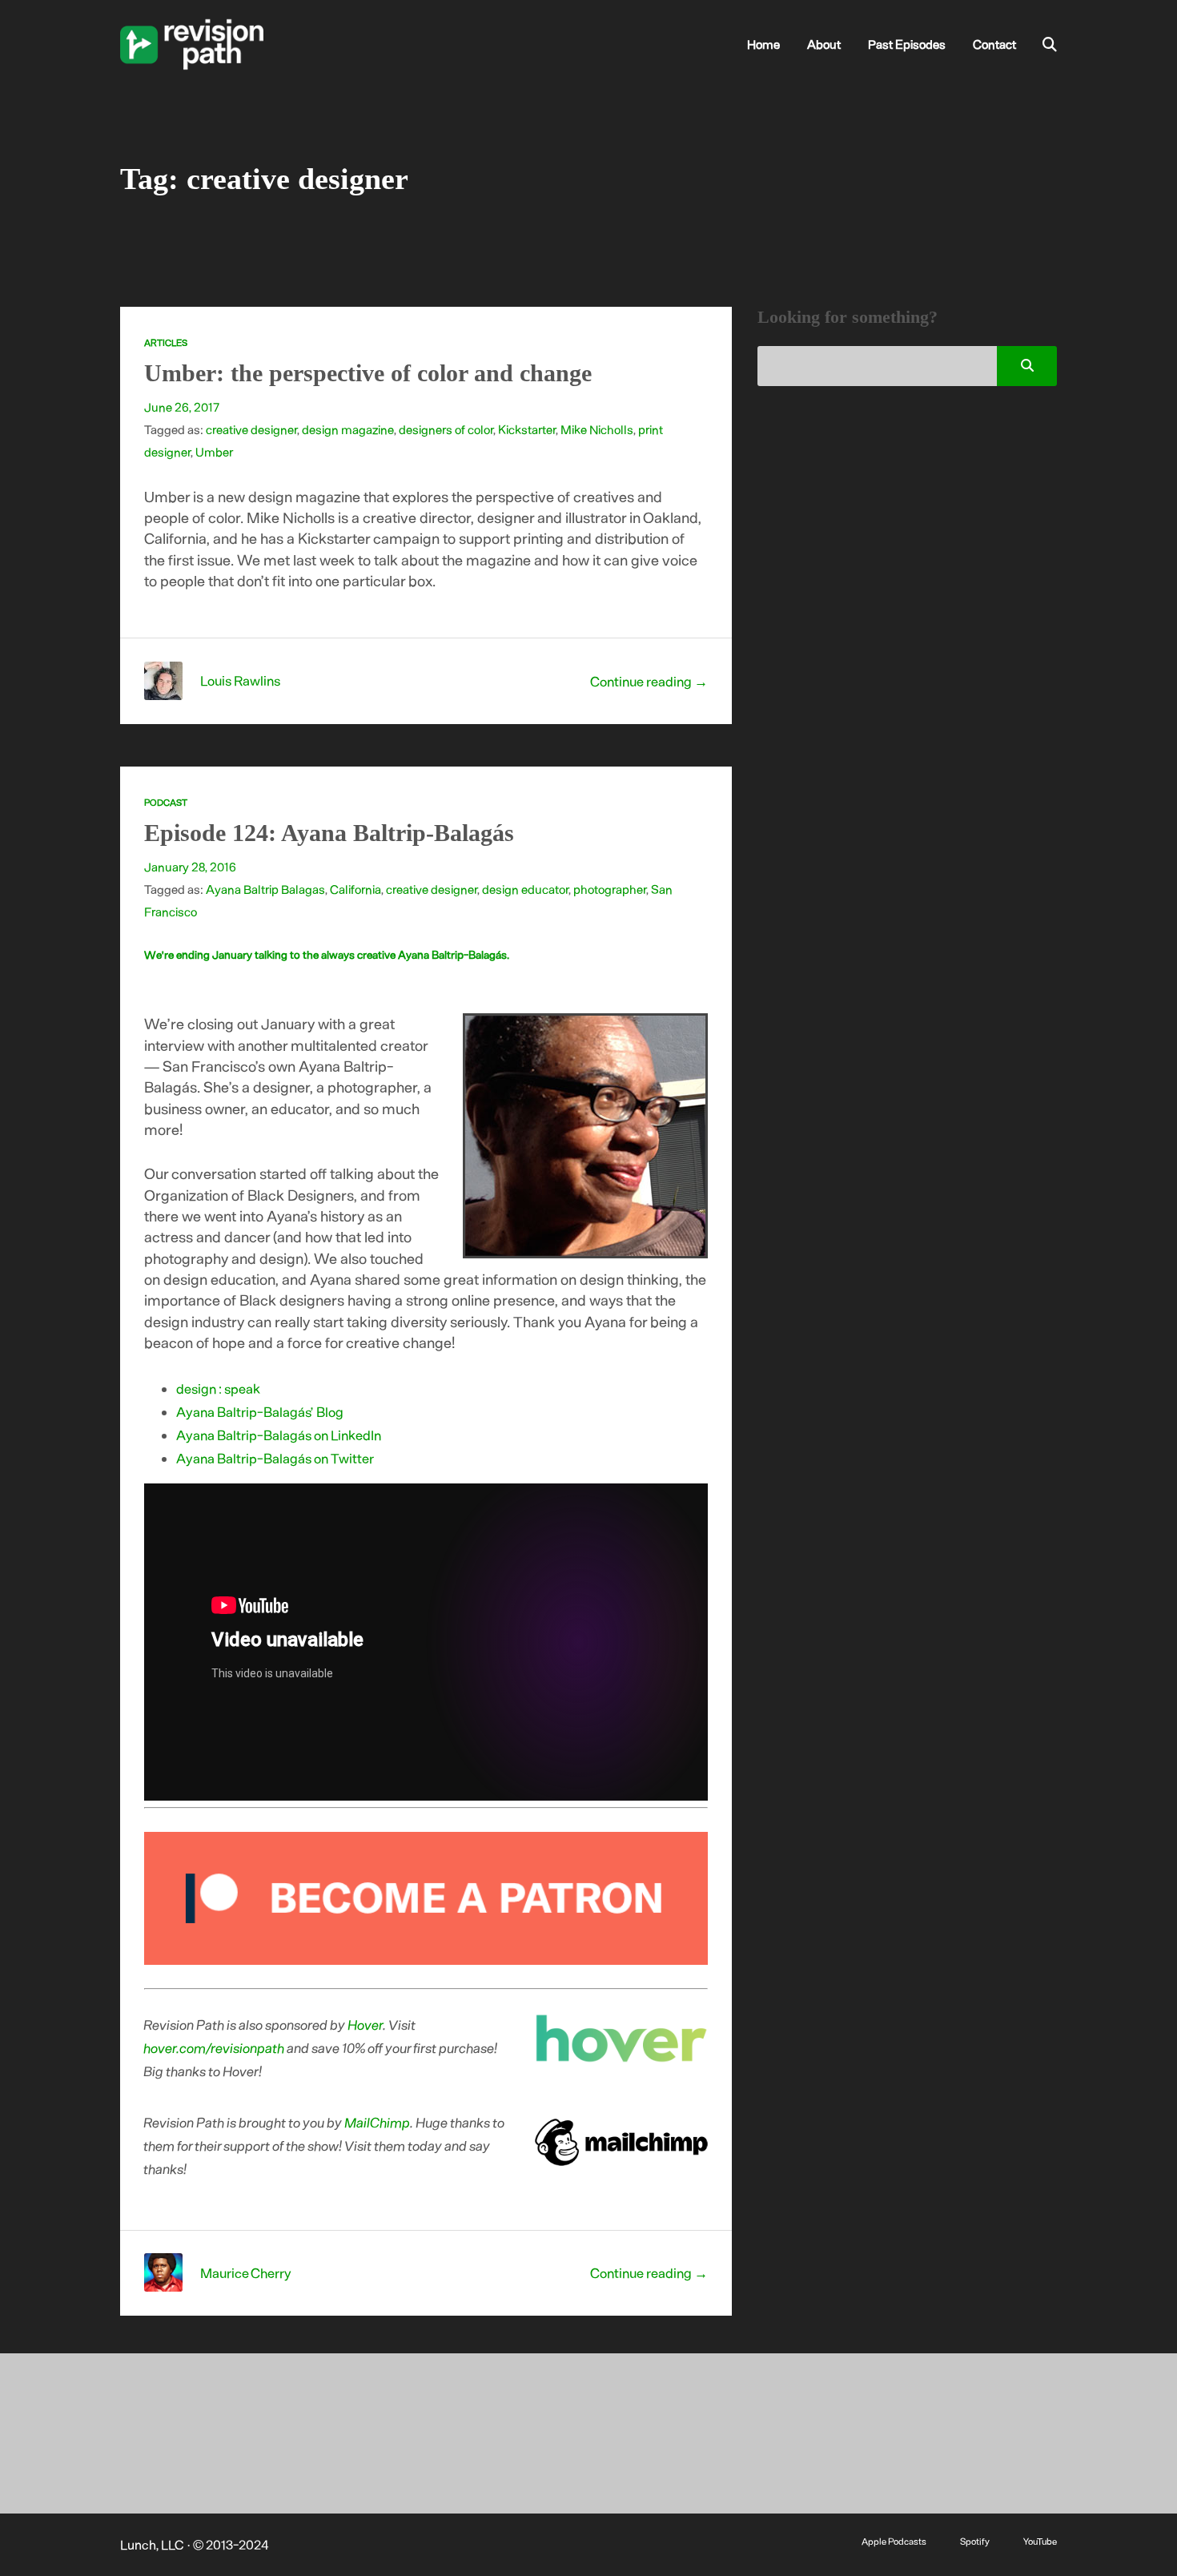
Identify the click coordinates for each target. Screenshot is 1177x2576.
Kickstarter (527, 429)
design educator (525, 889)
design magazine (348, 429)
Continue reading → (649, 681)
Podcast (166, 802)
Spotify (975, 2541)
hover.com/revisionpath (215, 2047)
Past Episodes (907, 44)
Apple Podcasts (894, 2541)
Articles (166, 342)
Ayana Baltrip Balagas (265, 889)
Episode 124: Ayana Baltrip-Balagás (329, 833)
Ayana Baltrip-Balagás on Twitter (275, 1458)
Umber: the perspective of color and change (368, 373)
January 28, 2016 (190, 867)
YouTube (1040, 2541)
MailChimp (378, 2122)
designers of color (446, 429)
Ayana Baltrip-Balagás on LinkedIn (279, 1435)
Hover (366, 2024)
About (824, 44)
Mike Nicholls (597, 429)
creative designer (251, 429)
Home (763, 44)
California (356, 889)
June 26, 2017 (182, 407)
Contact (994, 44)
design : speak (218, 1388)
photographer (610, 889)
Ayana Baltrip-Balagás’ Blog (260, 1411)
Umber (214, 452)
